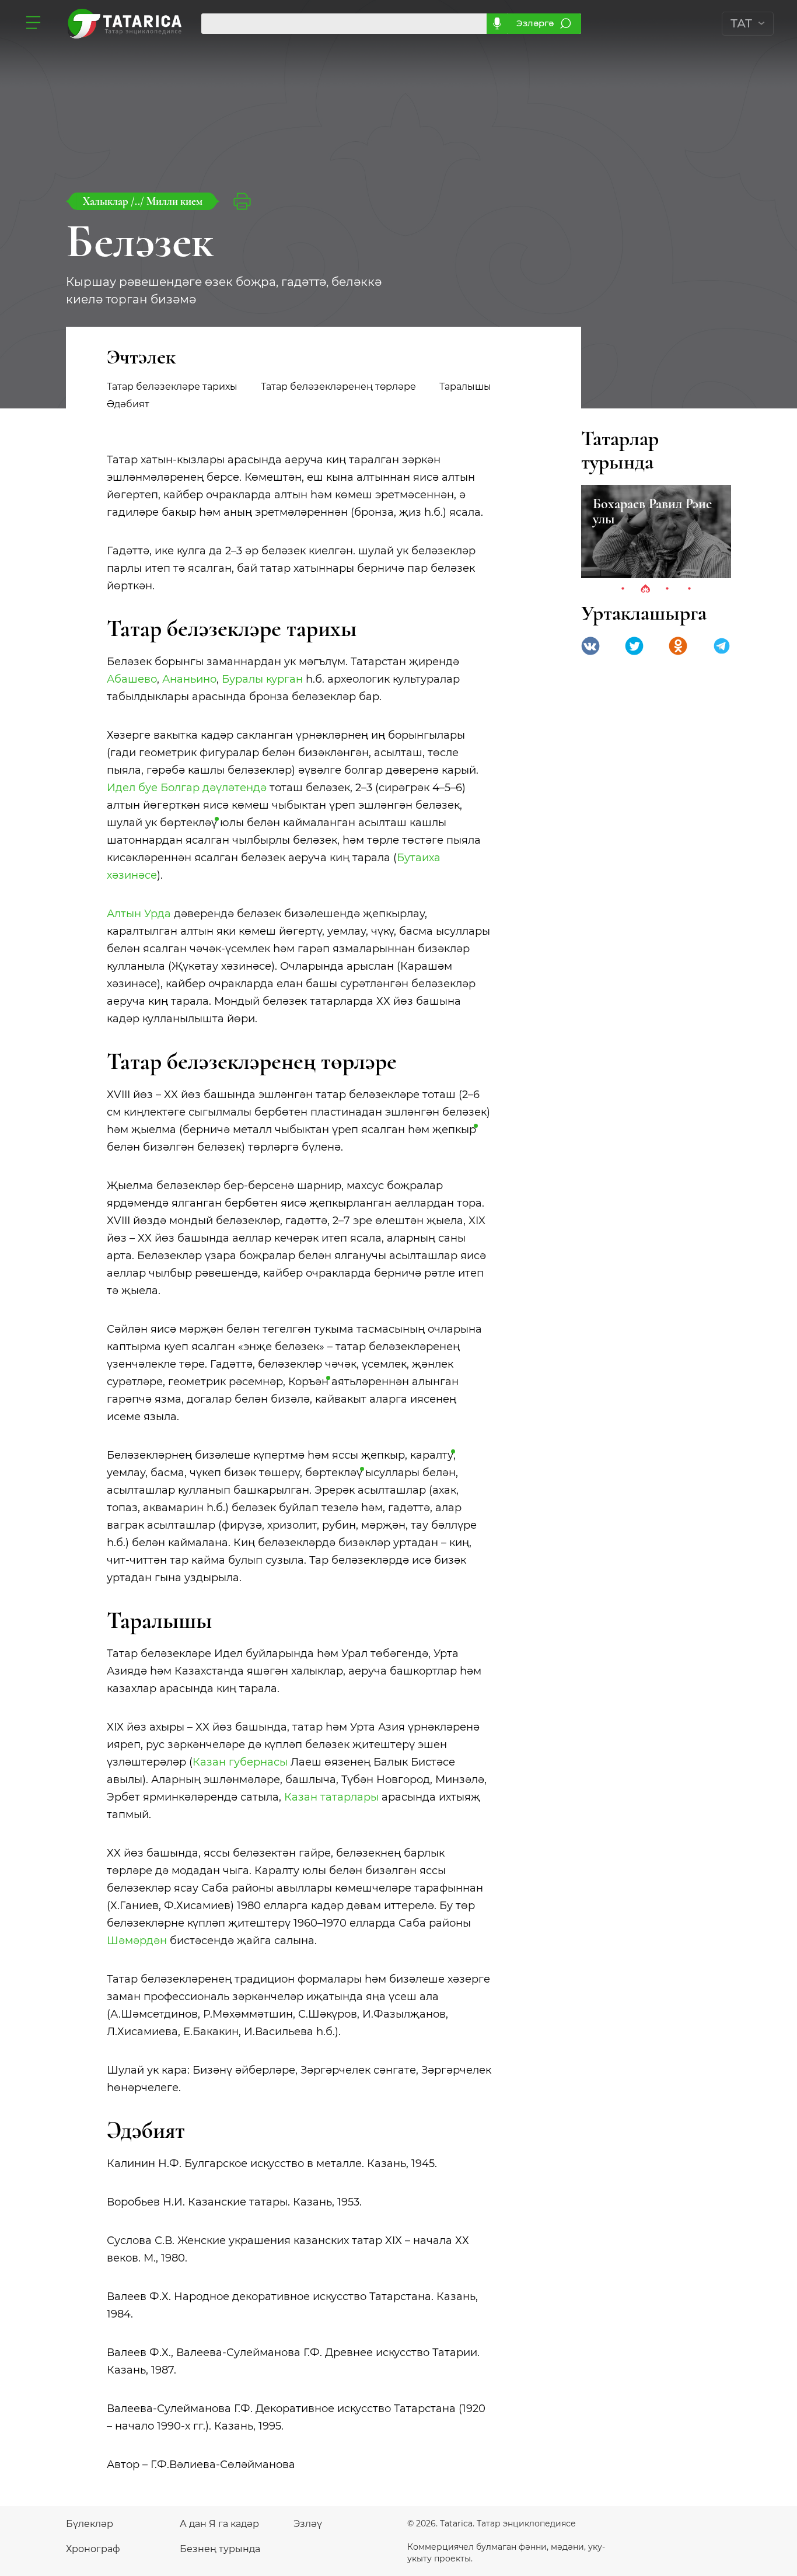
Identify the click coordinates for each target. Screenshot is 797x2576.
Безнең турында (220, 2549)
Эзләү (308, 2524)
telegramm (722, 646)
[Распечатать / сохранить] (242, 201)
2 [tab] (645, 589)
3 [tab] (667, 589)
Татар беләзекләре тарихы (172, 387)
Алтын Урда (139, 914)
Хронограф (93, 2549)
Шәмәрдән (137, 1941)
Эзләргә (535, 23)
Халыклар (107, 201)
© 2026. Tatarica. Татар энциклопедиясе (492, 2523)
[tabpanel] (677, 532)
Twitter (634, 646)
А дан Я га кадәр (219, 2524)
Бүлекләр (90, 2524)
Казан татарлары (331, 1797)
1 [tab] (623, 589)
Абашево (132, 679)
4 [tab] (690, 589)
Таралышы (465, 387)
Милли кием (174, 201)
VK (590, 646)
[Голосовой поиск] (497, 24)
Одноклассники (678, 646)
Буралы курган (262, 679)
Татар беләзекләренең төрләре (338, 387)
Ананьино (189, 679)
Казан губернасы (240, 1762)
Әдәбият (128, 404)
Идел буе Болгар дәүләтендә (187, 788)
